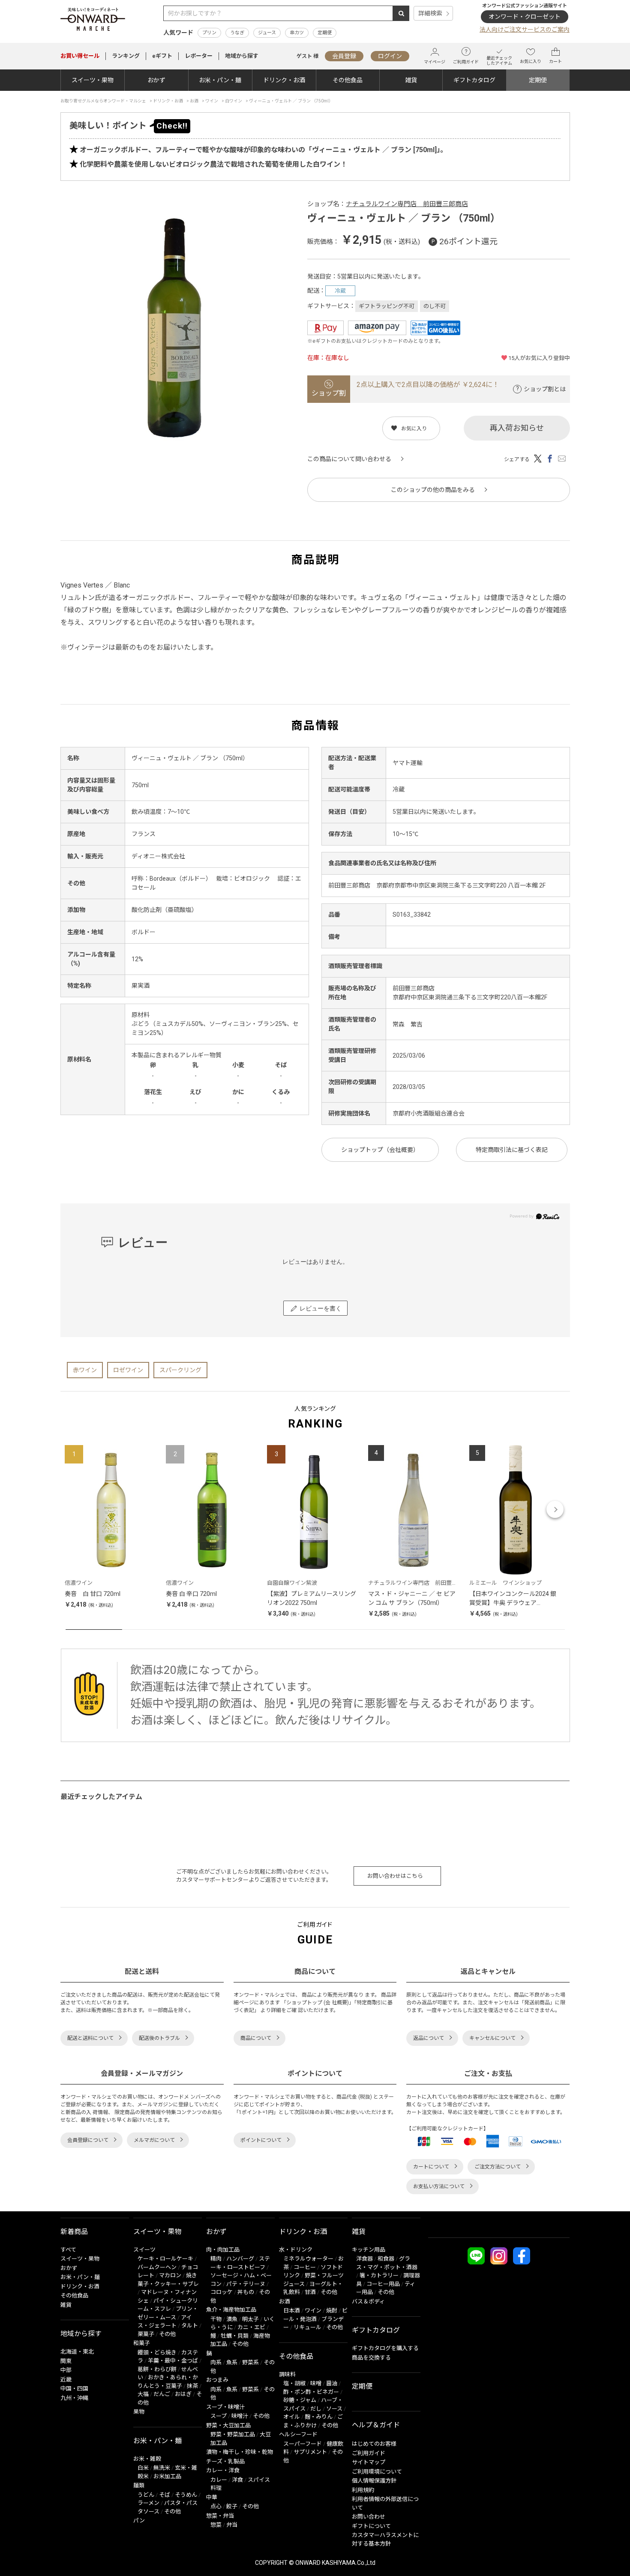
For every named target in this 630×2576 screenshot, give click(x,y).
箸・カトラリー (379, 2275)
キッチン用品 (369, 2250)
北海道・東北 (77, 2352)
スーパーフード (303, 2444)
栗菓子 (146, 2334)
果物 (139, 2412)
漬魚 (232, 2319)
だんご (162, 2394)
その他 (167, 2334)
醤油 (332, 2383)
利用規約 (363, 2490)
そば (165, 2495)
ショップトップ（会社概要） (380, 1150)
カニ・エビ (251, 2327)
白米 (143, 2468)
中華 (212, 2497)
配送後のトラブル (159, 2038)
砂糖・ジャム (300, 2400)
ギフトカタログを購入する (385, 2348)
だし (316, 2409)
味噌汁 (240, 2416)
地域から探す (242, 56)
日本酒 (292, 2311)
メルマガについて (154, 2140)
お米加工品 (167, 2476)
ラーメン (148, 2503)
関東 (66, 2361)
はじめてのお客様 (374, 2444)
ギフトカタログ (474, 80)
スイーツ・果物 (93, 80)
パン (139, 2521)
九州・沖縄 (74, 2398)
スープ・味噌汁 (225, 2407)
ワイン (313, 2311)
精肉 (216, 2259)
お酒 (285, 2302)
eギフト (162, 56)
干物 (216, 2319)
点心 (216, 2506)
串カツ (297, 33)
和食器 (386, 2259)
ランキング (126, 56)
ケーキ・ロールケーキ (165, 2259)
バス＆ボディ (368, 2302)
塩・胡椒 (294, 2383)
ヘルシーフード (298, 2434)
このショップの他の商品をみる (433, 490)
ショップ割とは (545, 389)
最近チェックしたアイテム (499, 61)
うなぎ (237, 33)
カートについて (431, 2167)
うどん (146, 2495)
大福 (143, 2394)
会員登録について (88, 2140)
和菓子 (142, 2343)
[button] (75, 1509)
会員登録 (344, 56)
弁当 (232, 2525)
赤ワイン (85, 1370)
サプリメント (310, 2452)
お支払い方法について (439, 2186)
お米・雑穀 (147, 2459)
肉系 (216, 2362)
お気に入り (531, 61)
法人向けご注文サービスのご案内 (525, 30)
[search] (401, 13)
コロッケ (222, 2292)
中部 (66, 2370)
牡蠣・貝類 (235, 2336)
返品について (429, 2038)
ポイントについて (261, 2140)
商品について (256, 2038)
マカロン (170, 2275)
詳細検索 (430, 13)
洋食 (237, 2480)
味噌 (316, 2383)
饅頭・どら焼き (157, 2353)
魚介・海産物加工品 (231, 2310)
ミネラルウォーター (308, 2259)
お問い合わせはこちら (395, 1876)
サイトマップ (369, 2462)
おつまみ (217, 2380)
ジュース (267, 33)
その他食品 (348, 80)
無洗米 (162, 2468)
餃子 (232, 2506)
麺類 (139, 2485)
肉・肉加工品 (223, 2250)
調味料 (287, 2374)
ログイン (390, 56)
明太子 (250, 2319)
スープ (219, 2416)
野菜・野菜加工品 (233, 2434)
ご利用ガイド (466, 62)
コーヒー (305, 2267)
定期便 (325, 33)
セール (80, 56)
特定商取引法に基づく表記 (512, 1150)
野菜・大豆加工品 (228, 2425)
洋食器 (364, 2259)
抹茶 (192, 2386)
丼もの (246, 2292)
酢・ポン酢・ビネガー (311, 2392)
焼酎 (332, 2311)
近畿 (66, 2380)
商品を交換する (371, 2358)
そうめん (186, 2495)
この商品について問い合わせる (349, 459)
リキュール (307, 2327)
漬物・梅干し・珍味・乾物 (240, 2452)
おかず (156, 80)
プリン (209, 33)
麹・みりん (319, 2417)
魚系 (232, 2362)
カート (555, 61)
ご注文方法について (498, 2167)
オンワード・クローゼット (525, 17)
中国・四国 (74, 2389)
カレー (219, 2480)
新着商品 (74, 2232)
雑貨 (411, 80)
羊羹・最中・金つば (173, 2361)
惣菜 (216, 2525)
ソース (334, 2409)
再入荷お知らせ (517, 428)
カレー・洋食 (223, 2470)
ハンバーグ (240, 2259)
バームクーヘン (157, 2267)
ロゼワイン (128, 1370)
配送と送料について (90, 2038)
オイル (292, 2417)
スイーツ (144, 2250)
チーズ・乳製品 (225, 2461)
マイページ (435, 62)
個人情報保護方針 (374, 2481)
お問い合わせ (369, 2517)
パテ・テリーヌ (246, 2284)
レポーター (199, 56)
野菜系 (250, 2362)
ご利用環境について (377, 2472)
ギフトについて (371, 2526)
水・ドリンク (296, 2250)
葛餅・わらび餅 (157, 2369)
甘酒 (310, 2292)
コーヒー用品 (383, 2284)
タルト (190, 2326)
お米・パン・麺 (220, 80)
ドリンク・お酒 (284, 80)
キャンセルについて (492, 2038)
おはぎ (183, 2394)
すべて (68, 2250)
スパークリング (180, 1370)
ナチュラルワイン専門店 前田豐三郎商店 (407, 204)
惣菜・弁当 (220, 2516)
